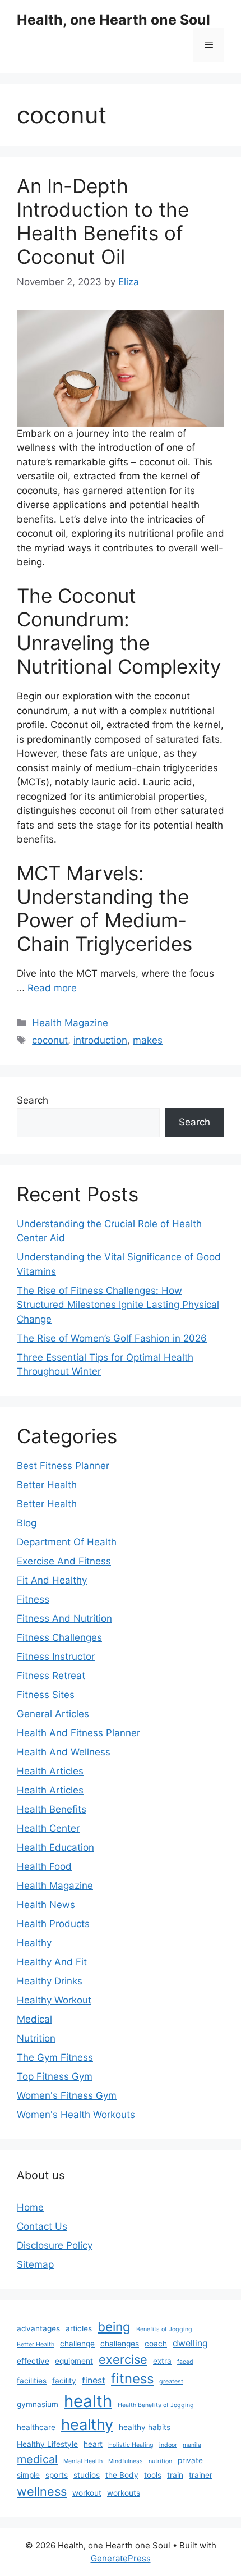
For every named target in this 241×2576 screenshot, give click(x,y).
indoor (168, 2445)
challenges (120, 2344)
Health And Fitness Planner (78, 1733)
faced (185, 2362)
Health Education (55, 1847)
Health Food (44, 1866)
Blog (27, 1523)
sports (57, 2475)
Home (30, 2207)
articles (79, 2328)
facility (64, 2381)
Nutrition (36, 2038)
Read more (52, 988)
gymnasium (38, 2404)
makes (148, 1040)
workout (87, 2493)
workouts (124, 2493)
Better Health (47, 1485)
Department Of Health (67, 1542)
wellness (42, 2491)
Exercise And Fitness (64, 1561)
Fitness (33, 1599)
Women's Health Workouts (76, 2115)
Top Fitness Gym (55, 2076)
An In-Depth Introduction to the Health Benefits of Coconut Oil (103, 221)
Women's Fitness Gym (67, 2095)
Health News (46, 1905)
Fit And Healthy (52, 1580)
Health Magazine (70, 1023)
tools (153, 2475)
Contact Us (42, 2226)
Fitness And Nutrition (64, 1618)
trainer (201, 2475)
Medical (34, 2019)
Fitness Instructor (56, 1657)
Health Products (53, 1924)
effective (33, 2361)
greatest (171, 2381)
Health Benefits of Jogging (156, 2405)
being (114, 2326)
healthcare (36, 2427)
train (175, 2475)
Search (33, 1100)
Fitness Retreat (51, 1676)
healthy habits (145, 2427)
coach (156, 2344)
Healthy (34, 1943)
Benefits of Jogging (164, 2329)
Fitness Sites (46, 1695)
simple (28, 2475)
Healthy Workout (54, 2000)
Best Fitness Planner (63, 1466)
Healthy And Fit (52, 1962)
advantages (38, 2328)
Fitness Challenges (59, 1637)
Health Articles (50, 1771)
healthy (87, 2425)
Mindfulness (126, 2461)
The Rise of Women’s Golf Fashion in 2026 (112, 1338)
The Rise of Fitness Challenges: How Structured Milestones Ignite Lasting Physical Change (118, 1305)
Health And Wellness (64, 1752)
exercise (123, 2359)
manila (192, 2445)
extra (162, 2361)
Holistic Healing (131, 2445)
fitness (132, 2379)
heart (93, 2444)
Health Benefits (52, 1809)
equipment (74, 2361)
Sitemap (35, 2264)
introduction (100, 1040)
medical (37, 2459)
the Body (122, 2475)
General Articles (53, 1714)
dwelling (190, 2343)
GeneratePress (121, 2558)
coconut (50, 1040)
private (190, 2460)
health (88, 2401)
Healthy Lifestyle (47, 2444)
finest (94, 2380)
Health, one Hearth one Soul (113, 20)
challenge (77, 2344)
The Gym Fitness (55, 2057)
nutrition (160, 2461)
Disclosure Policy (55, 2245)
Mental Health (83, 2461)
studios (87, 2475)
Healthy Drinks (50, 1981)
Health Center (48, 1828)
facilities (32, 2381)
